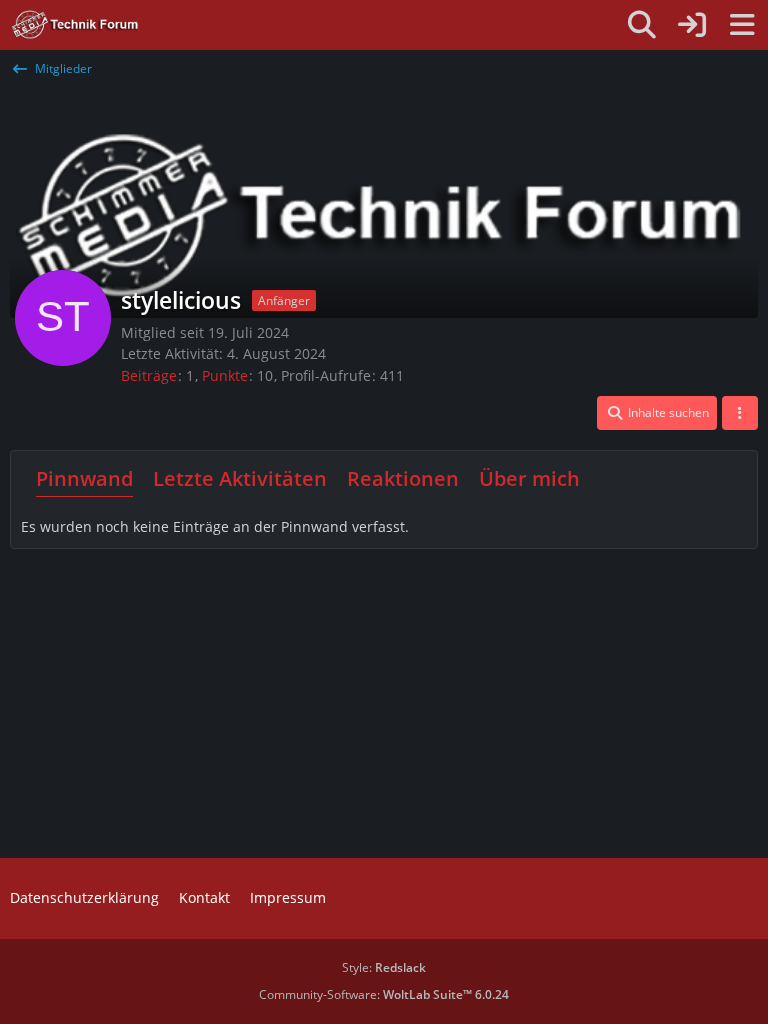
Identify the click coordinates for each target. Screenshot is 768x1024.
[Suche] (642, 25)
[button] (657, 413)
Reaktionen (403, 478)
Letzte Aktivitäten (240, 478)
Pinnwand (84, 478)
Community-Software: (384, 994)
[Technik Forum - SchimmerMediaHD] (75, 25)
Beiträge (149, 375)
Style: (384, 967)
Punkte (225, 375)
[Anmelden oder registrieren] (692, 25)
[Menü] (742, 25)
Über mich (529, 478)
